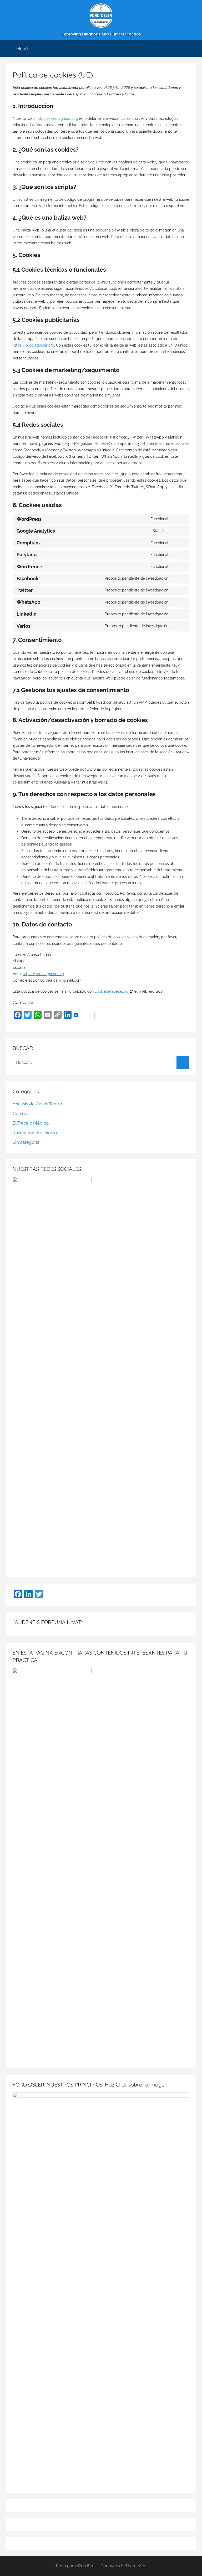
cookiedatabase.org (112, 991)
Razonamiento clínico (35, 1133)
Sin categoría (26, 1142)
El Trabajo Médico (31, 1123)
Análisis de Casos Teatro (37, 1104)
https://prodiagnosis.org (57, 119)
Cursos (20, 1114)
